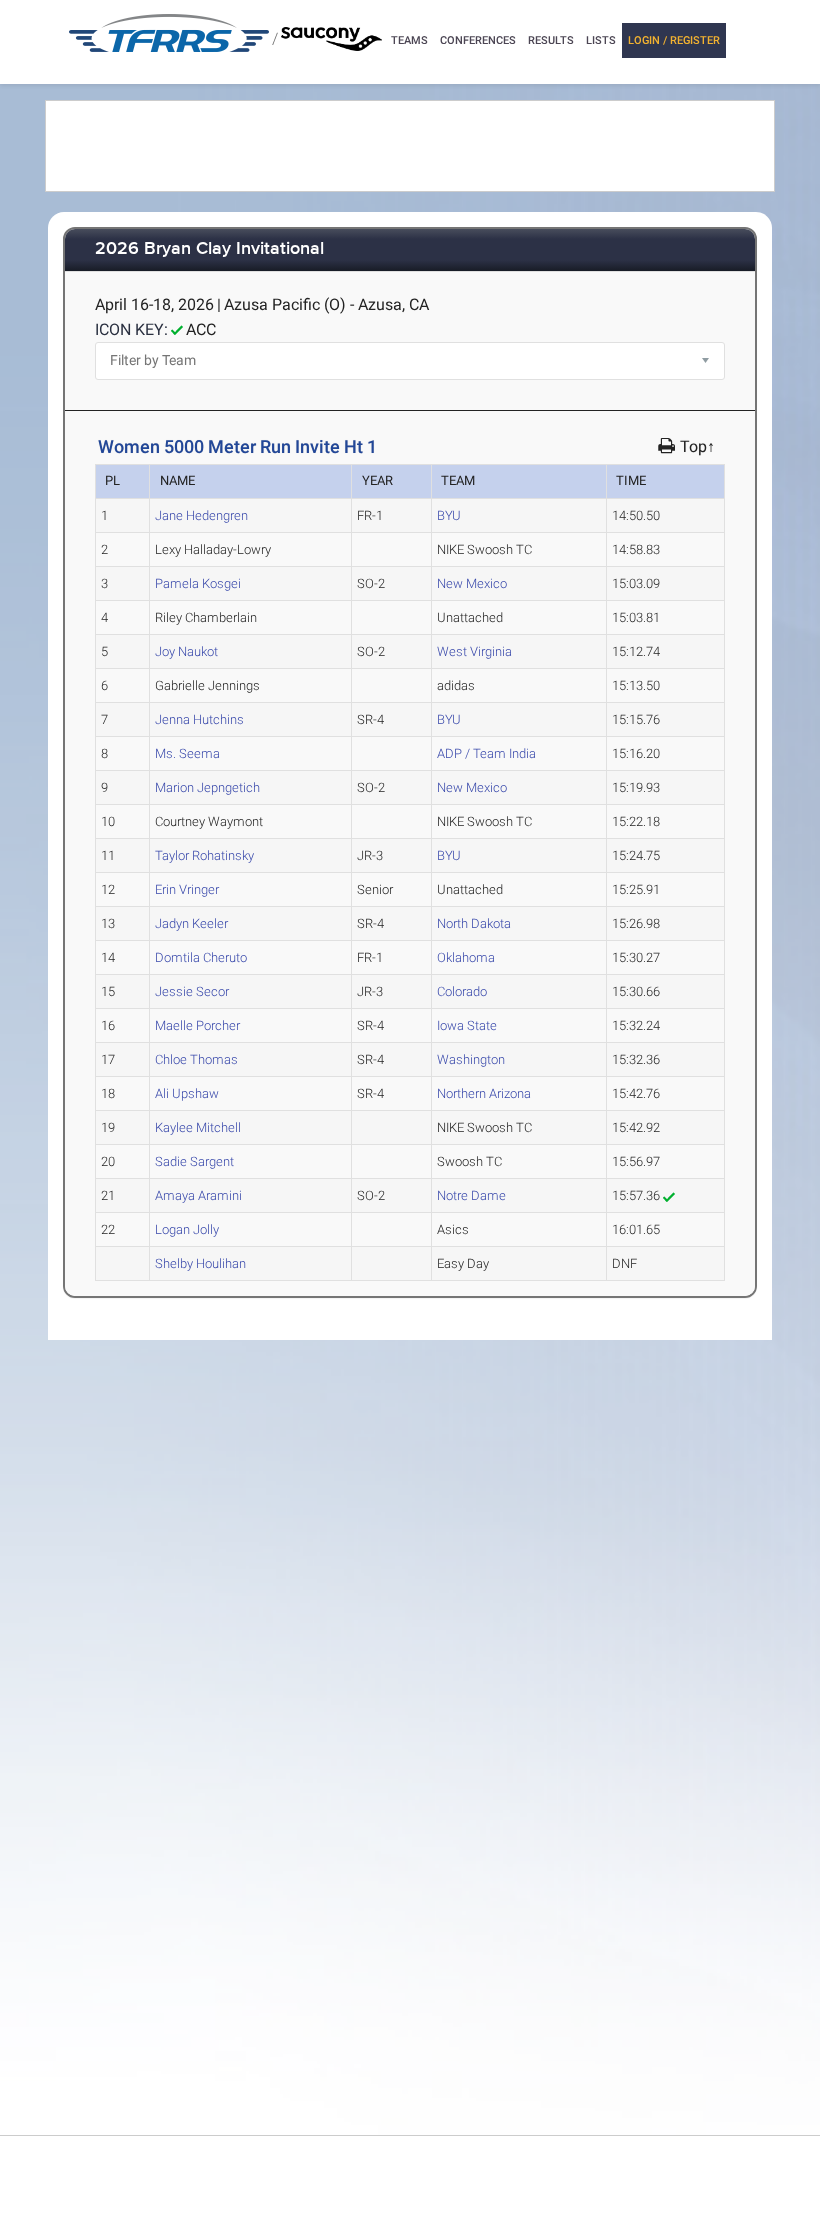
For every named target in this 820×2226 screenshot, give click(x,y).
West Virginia (474, 651)
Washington (471, 1059)
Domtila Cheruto (201, 957)
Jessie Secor (192, 991)
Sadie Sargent (194, 1161)
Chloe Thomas (196, 1059)
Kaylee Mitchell (198, 1127)
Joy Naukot (186, 651)
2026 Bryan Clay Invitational (209, 249)
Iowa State (467, 1025)
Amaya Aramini (198, 1195)
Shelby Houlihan (200, 1263)
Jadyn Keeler (191, 923)
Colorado (462, 991)
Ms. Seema (187, 753)
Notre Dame (471, 1195)
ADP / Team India (486, 753)
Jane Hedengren (201, 515)
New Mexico (472, 583)
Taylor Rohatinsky (204, 855)
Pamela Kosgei (198, 583)
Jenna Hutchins (199, 719)
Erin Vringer (187, 889)
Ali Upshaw (187, 1093)
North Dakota (474, 923)
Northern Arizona (484, 1093)
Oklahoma (466, 957)
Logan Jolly (187, 1229)
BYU (449, 515)
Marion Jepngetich (207, 787)
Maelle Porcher (197, 1025)
